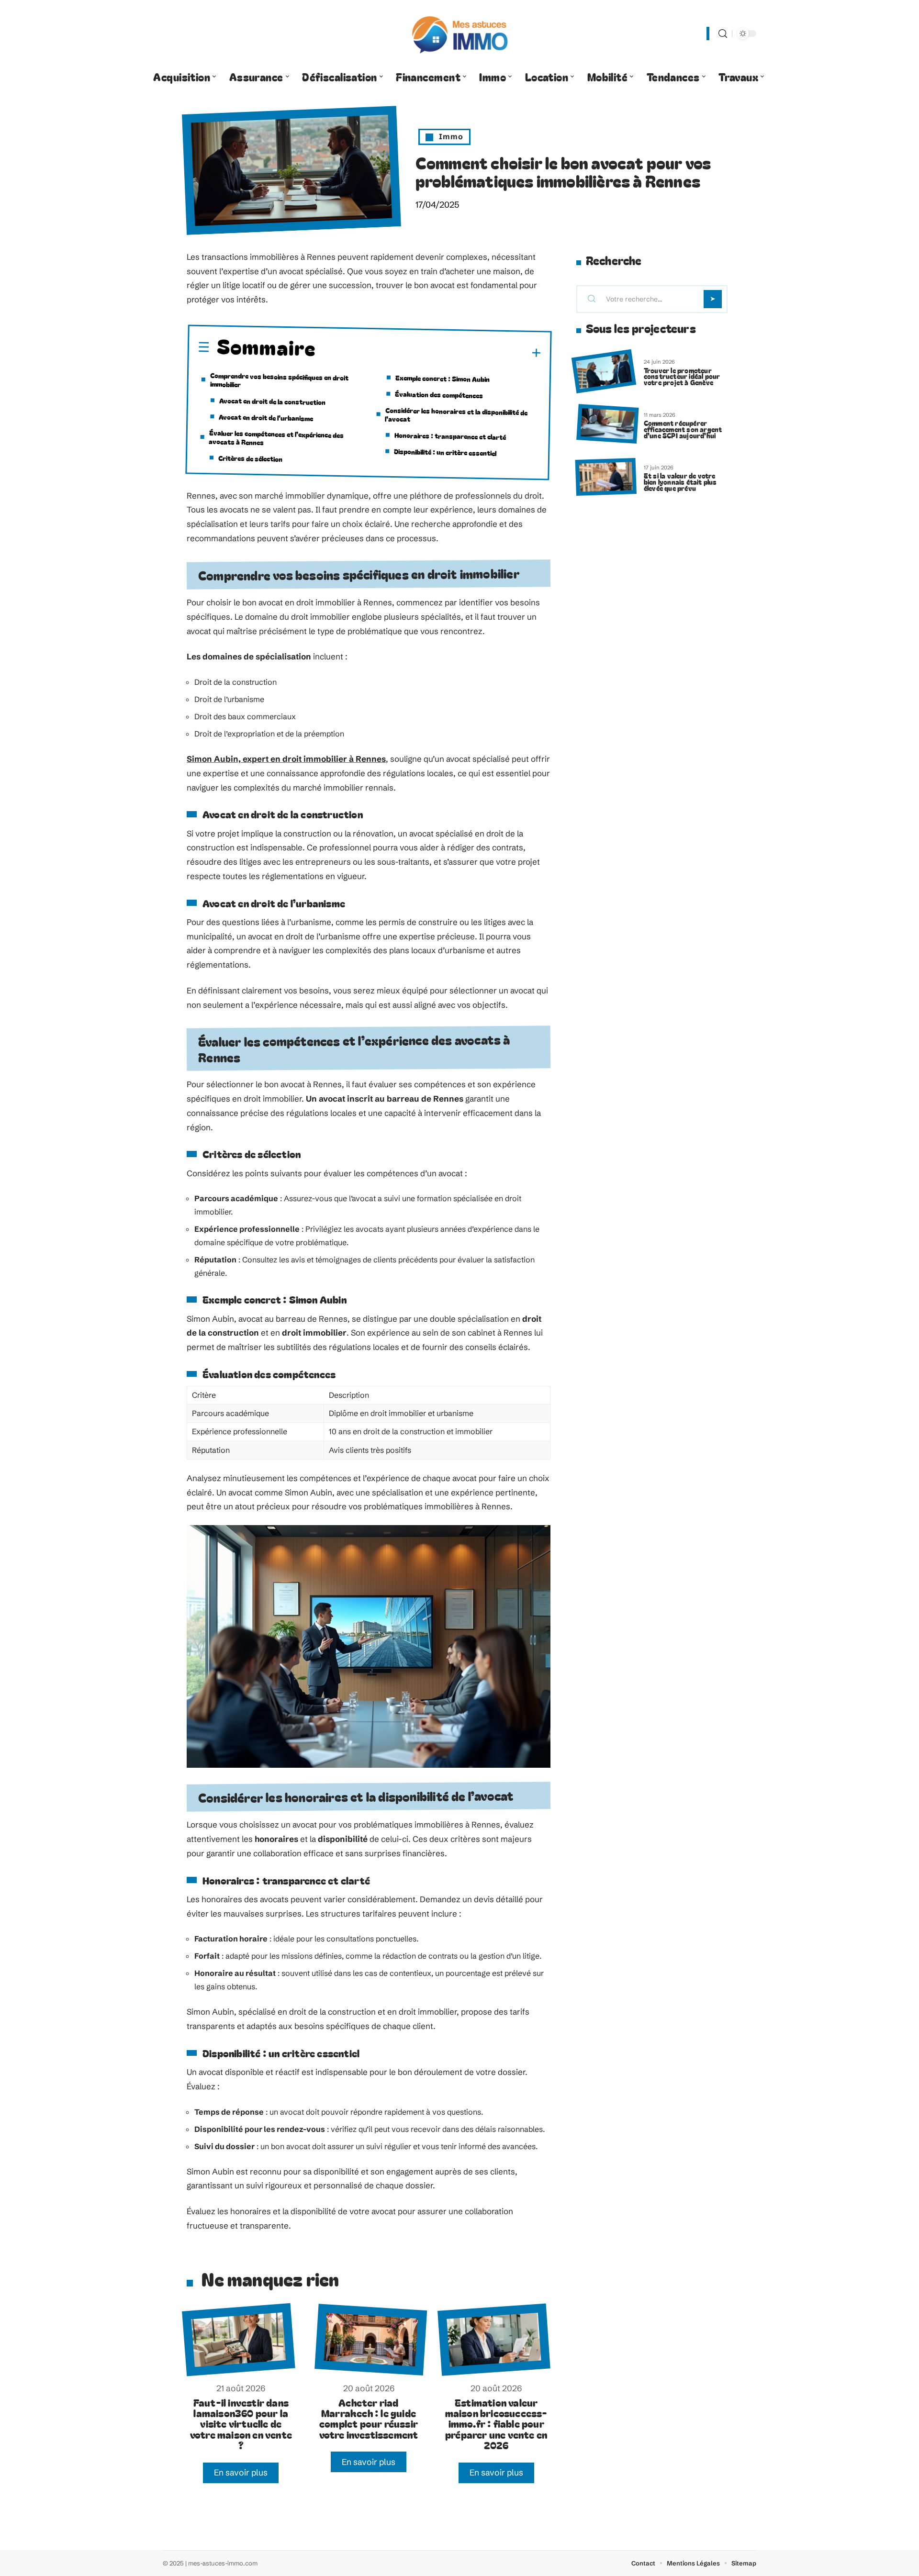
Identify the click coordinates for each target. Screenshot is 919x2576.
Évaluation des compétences (439, 394)
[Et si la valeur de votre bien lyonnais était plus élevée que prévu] (606, 477)
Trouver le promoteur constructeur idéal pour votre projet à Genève (682, 376)
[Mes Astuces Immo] (459, 33)
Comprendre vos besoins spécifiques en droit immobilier (279, 380)
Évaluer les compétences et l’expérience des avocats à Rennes (276, 437)
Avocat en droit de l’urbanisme (266, 417)
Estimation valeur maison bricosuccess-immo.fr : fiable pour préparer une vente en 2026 (496, 2424)
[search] (723, 34)
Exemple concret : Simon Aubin (443, 378)
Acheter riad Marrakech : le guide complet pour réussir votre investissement (369, 2418)
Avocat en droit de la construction (272, 401)
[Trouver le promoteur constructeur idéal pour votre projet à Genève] (604, 372)
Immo (451, 136)
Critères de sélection (250, 458)
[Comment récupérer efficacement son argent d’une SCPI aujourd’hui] (607, 424)
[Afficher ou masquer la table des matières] (429, 352)
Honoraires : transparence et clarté (450, 435)
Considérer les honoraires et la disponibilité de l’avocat (456, 414)
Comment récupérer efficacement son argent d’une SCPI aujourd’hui (683, 429)
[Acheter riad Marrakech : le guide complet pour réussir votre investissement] (371, 2340)
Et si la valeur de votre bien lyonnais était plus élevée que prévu (680, 482)
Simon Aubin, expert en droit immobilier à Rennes (286, 759)
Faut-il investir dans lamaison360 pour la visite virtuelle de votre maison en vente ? (241, 2424)
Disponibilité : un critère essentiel (445, 452)
